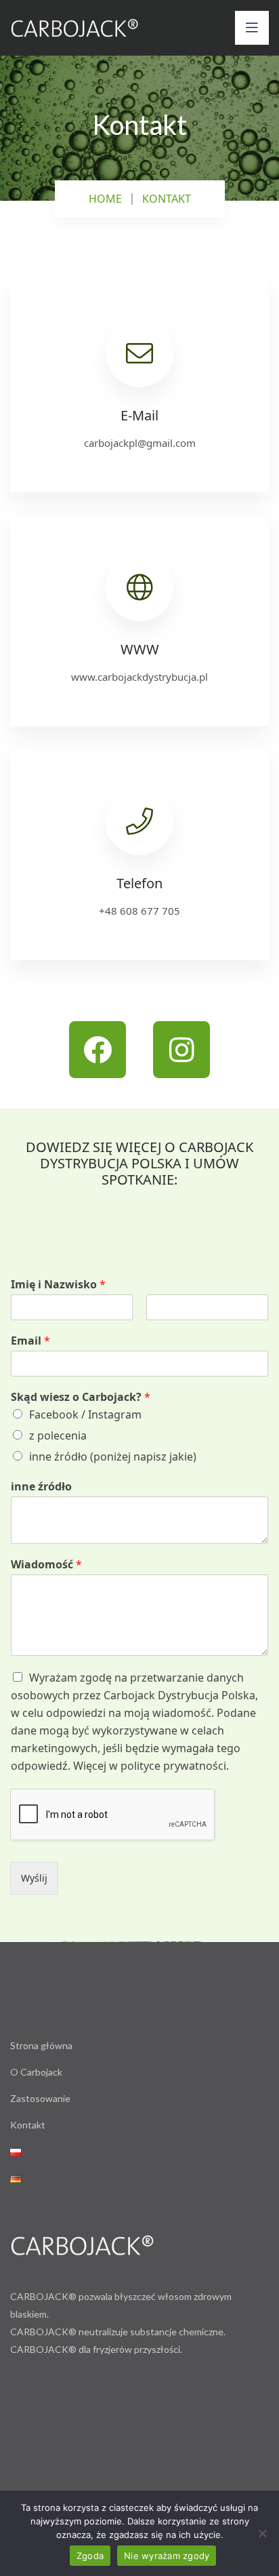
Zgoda (90, 2556)
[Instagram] (181, 1050)
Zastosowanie (40, 2098)
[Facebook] (98, 1050)
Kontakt (28, 2125)
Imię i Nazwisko (58, 1285)
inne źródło (41, 1487)
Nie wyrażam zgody (167, 2556)
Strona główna (41, 2045)
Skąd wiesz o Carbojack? (81, 1397)
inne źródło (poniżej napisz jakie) (113, 1457)
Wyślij (34, 1878)
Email (30, 1341)
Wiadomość (46, 1565)
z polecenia (58, 1435)
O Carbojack (36, 2072)
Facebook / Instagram (85, 1414)
